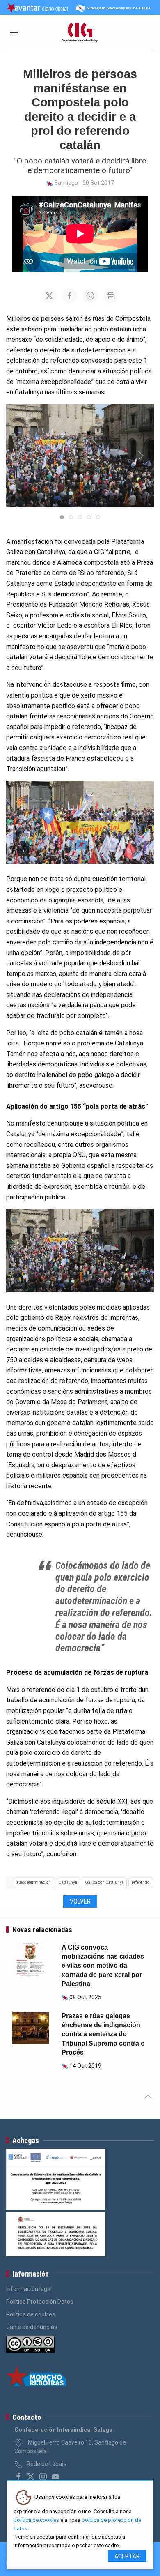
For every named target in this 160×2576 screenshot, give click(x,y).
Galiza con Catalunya (104, 1882)
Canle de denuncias (32, 2327)
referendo (141, 1882)
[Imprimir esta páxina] (111, 296)
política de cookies (36, 2520)
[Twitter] (31, 2477)
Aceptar (127, 2556)
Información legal (29, 2289)
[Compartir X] (49, 296)
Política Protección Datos (40, 2302)
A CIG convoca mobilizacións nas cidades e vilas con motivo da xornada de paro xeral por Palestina (103, 1966)
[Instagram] (43, 2477)
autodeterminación (34, 1882)
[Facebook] (18, 2477)
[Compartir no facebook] (70, 296)
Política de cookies (31, 2314)
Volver (80, 1901)
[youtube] (55, 2477)
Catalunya (68, 1882)
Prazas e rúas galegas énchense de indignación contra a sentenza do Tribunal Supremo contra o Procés (103, 2034)
